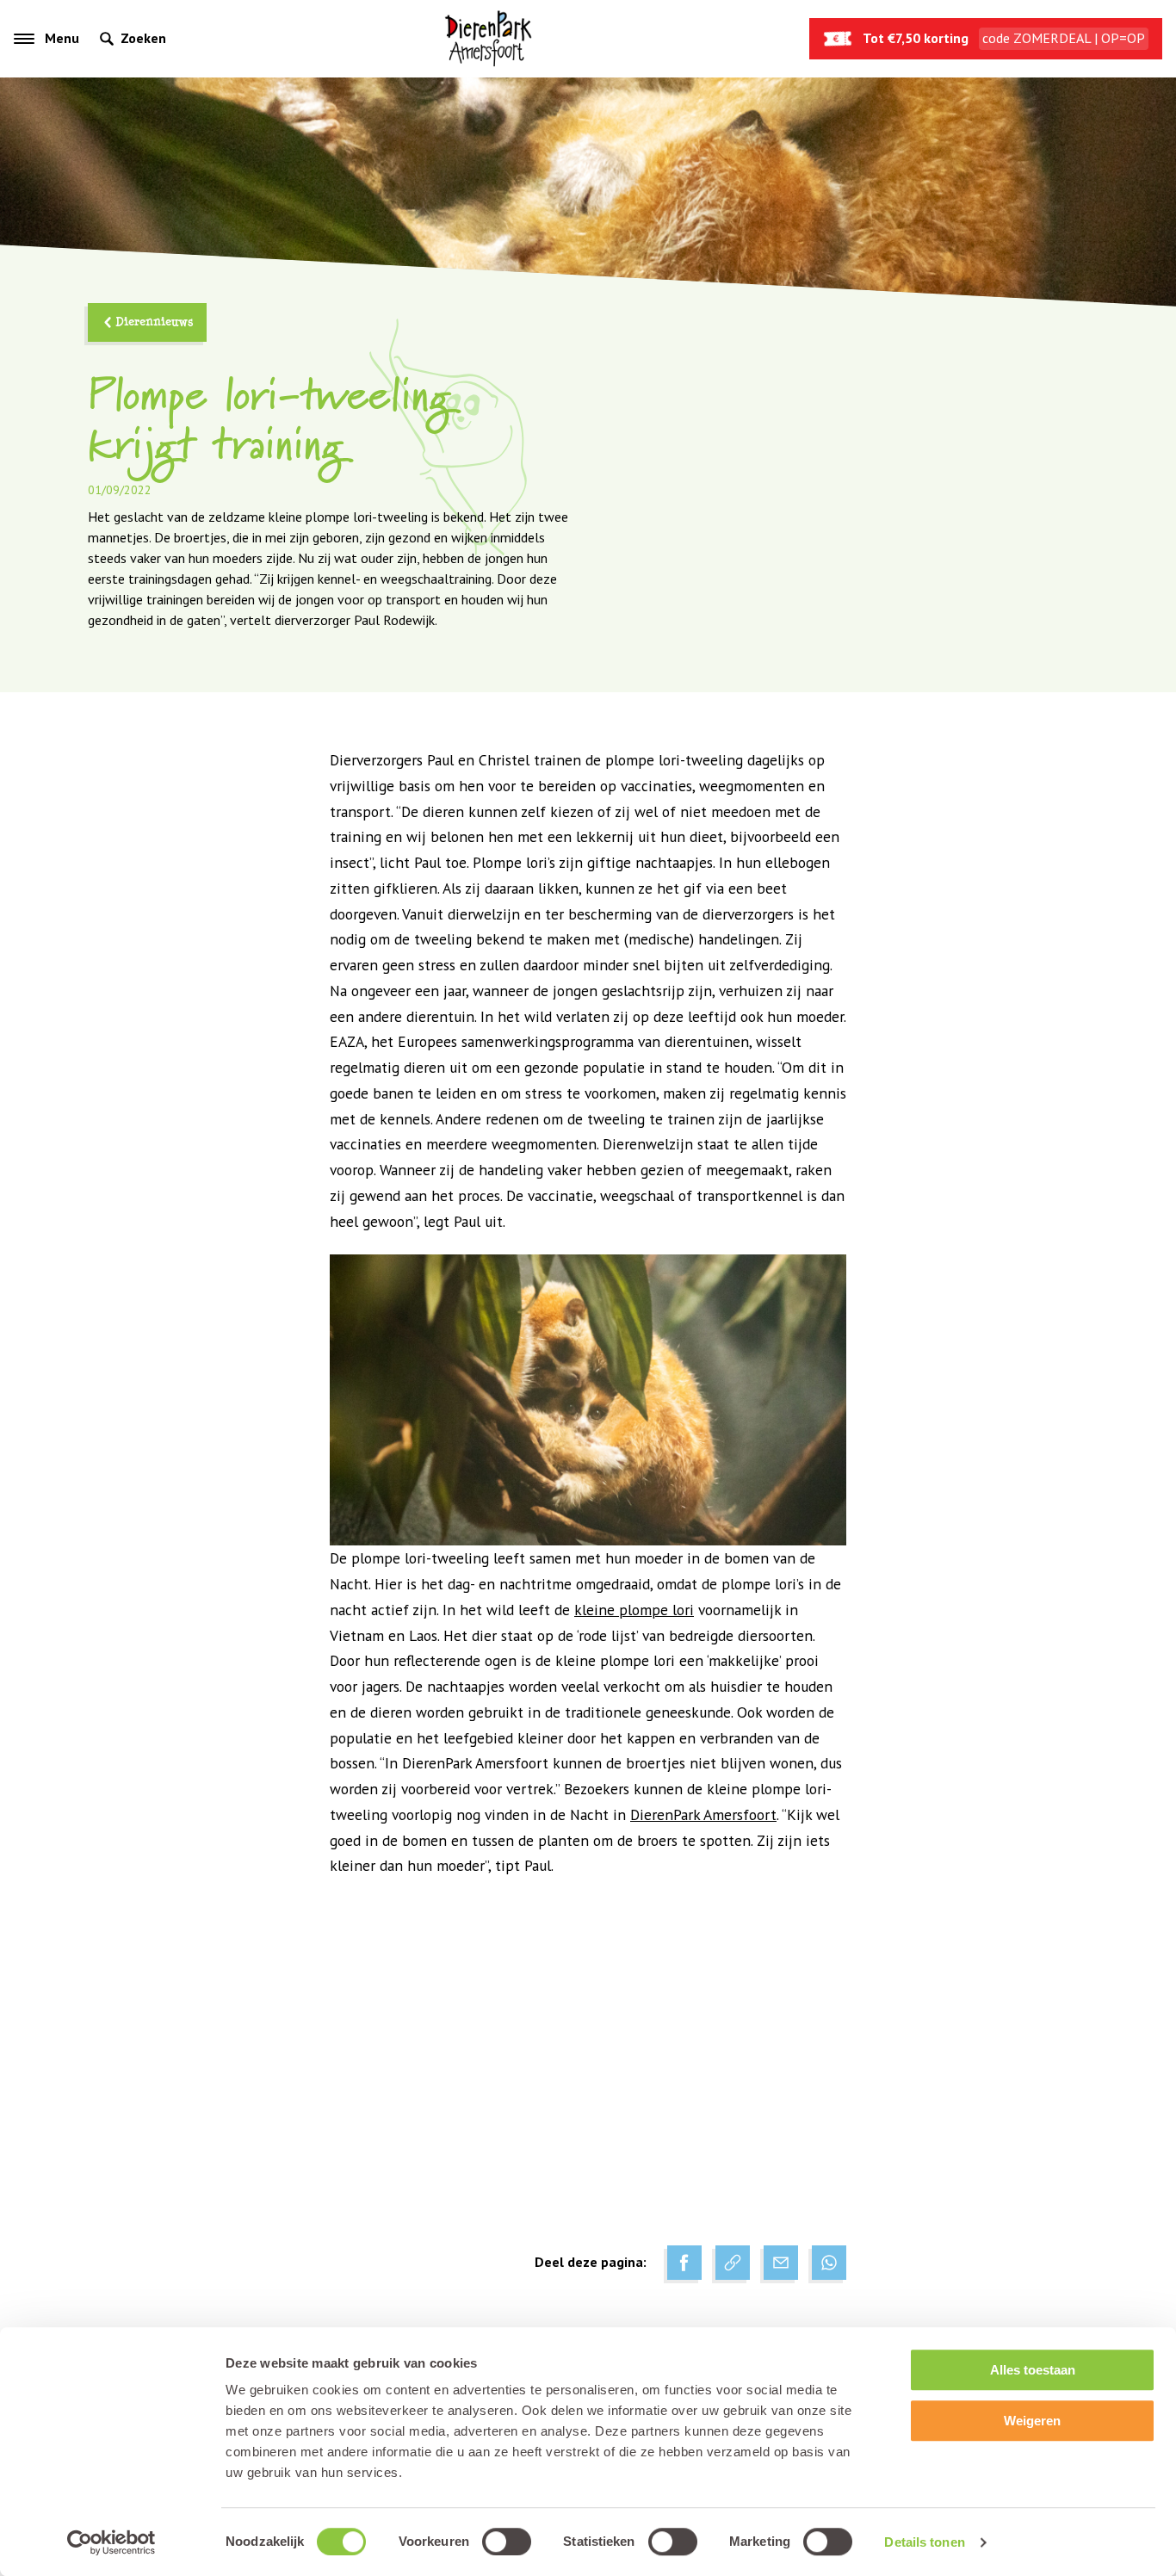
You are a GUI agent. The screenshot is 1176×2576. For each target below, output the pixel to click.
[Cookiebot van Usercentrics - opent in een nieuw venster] (111, 2542)
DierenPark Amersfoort (703, 1814)
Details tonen (924, 2542)
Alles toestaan (1033, 2370)
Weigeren (1032, 2421)
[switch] (507, 2542)
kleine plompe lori (634, 1610)
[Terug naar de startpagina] (488, 39)
